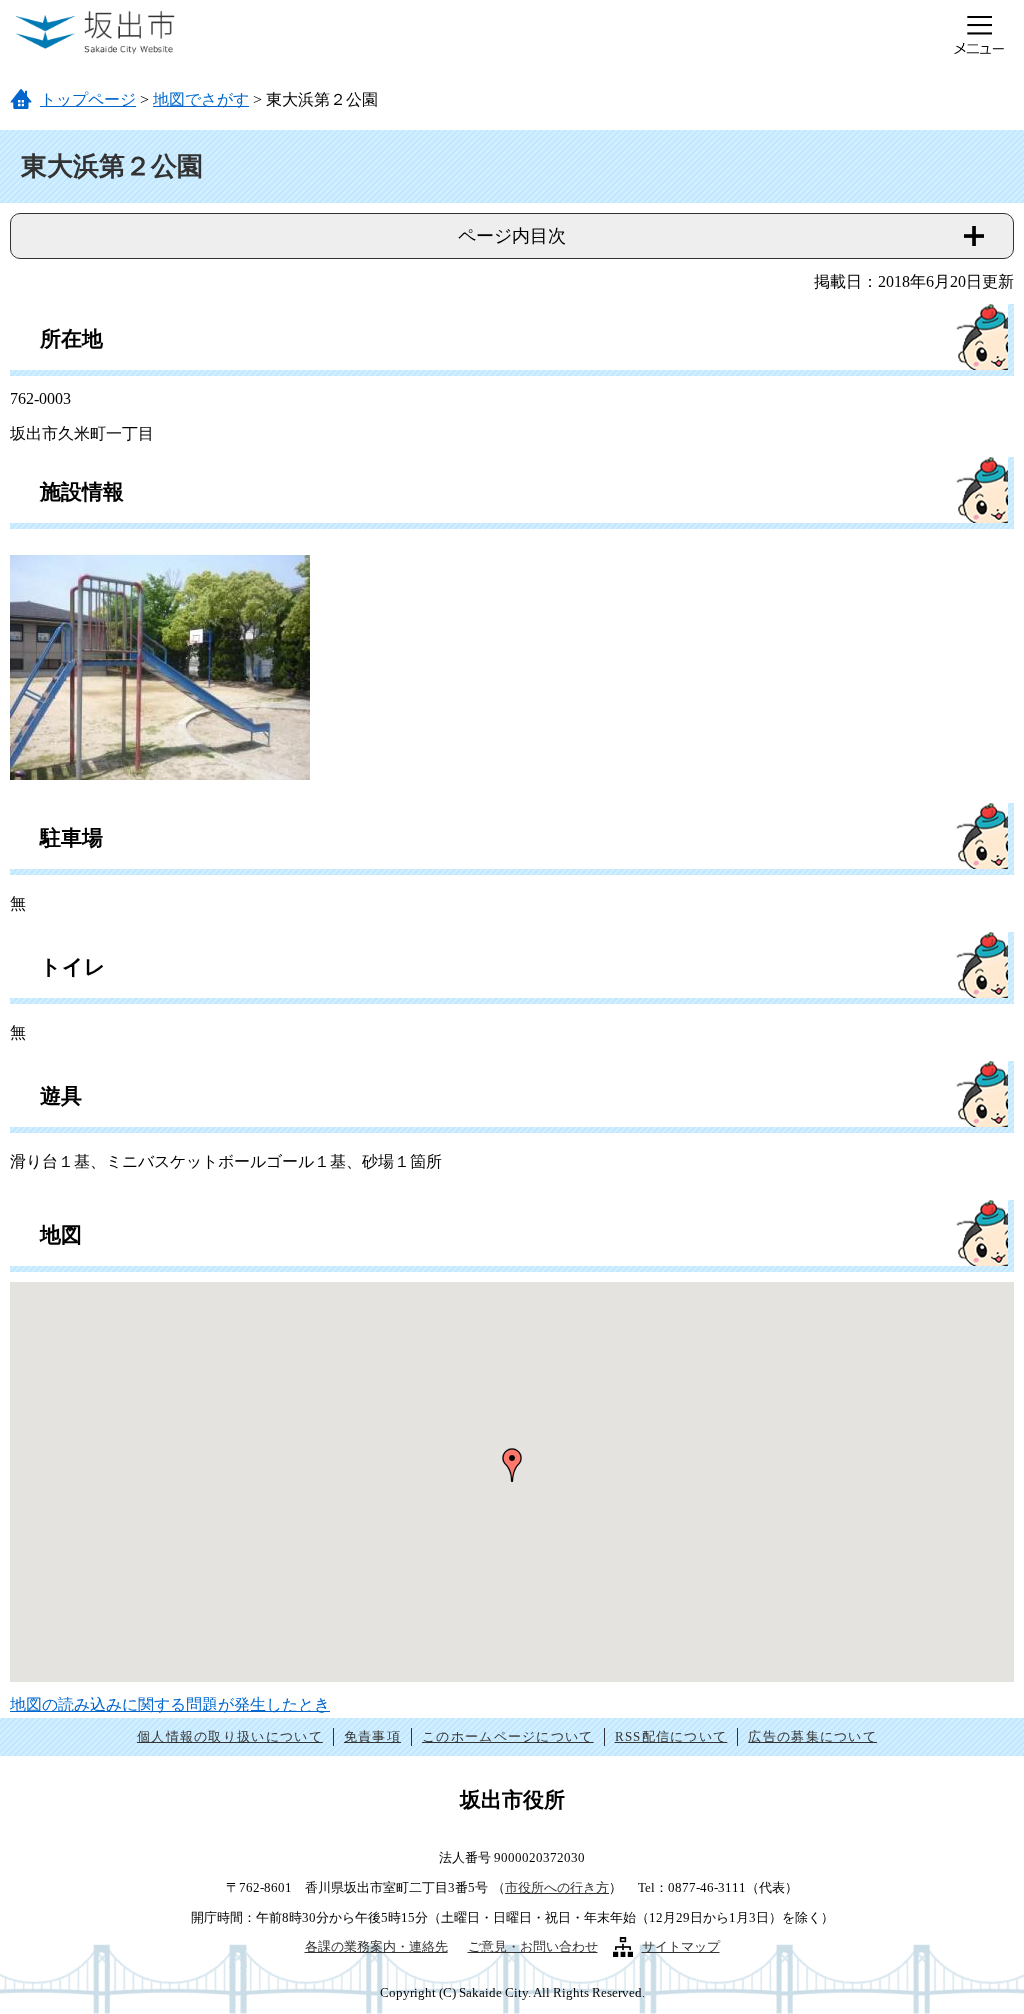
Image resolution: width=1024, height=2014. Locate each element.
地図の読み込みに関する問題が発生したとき (170, 1704)
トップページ (88, 99)
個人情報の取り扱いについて (230, 1736)
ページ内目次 (512, 236)
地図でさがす (201, 99)
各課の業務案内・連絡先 (376, 1946)
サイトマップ (681, 1946)
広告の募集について (812, 1736)
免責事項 (372, 1736)
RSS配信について (671, 1736)
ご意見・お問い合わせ (533, 1946)
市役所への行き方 (557, 1887)
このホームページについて (508, 1736)
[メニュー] (979, 35)
